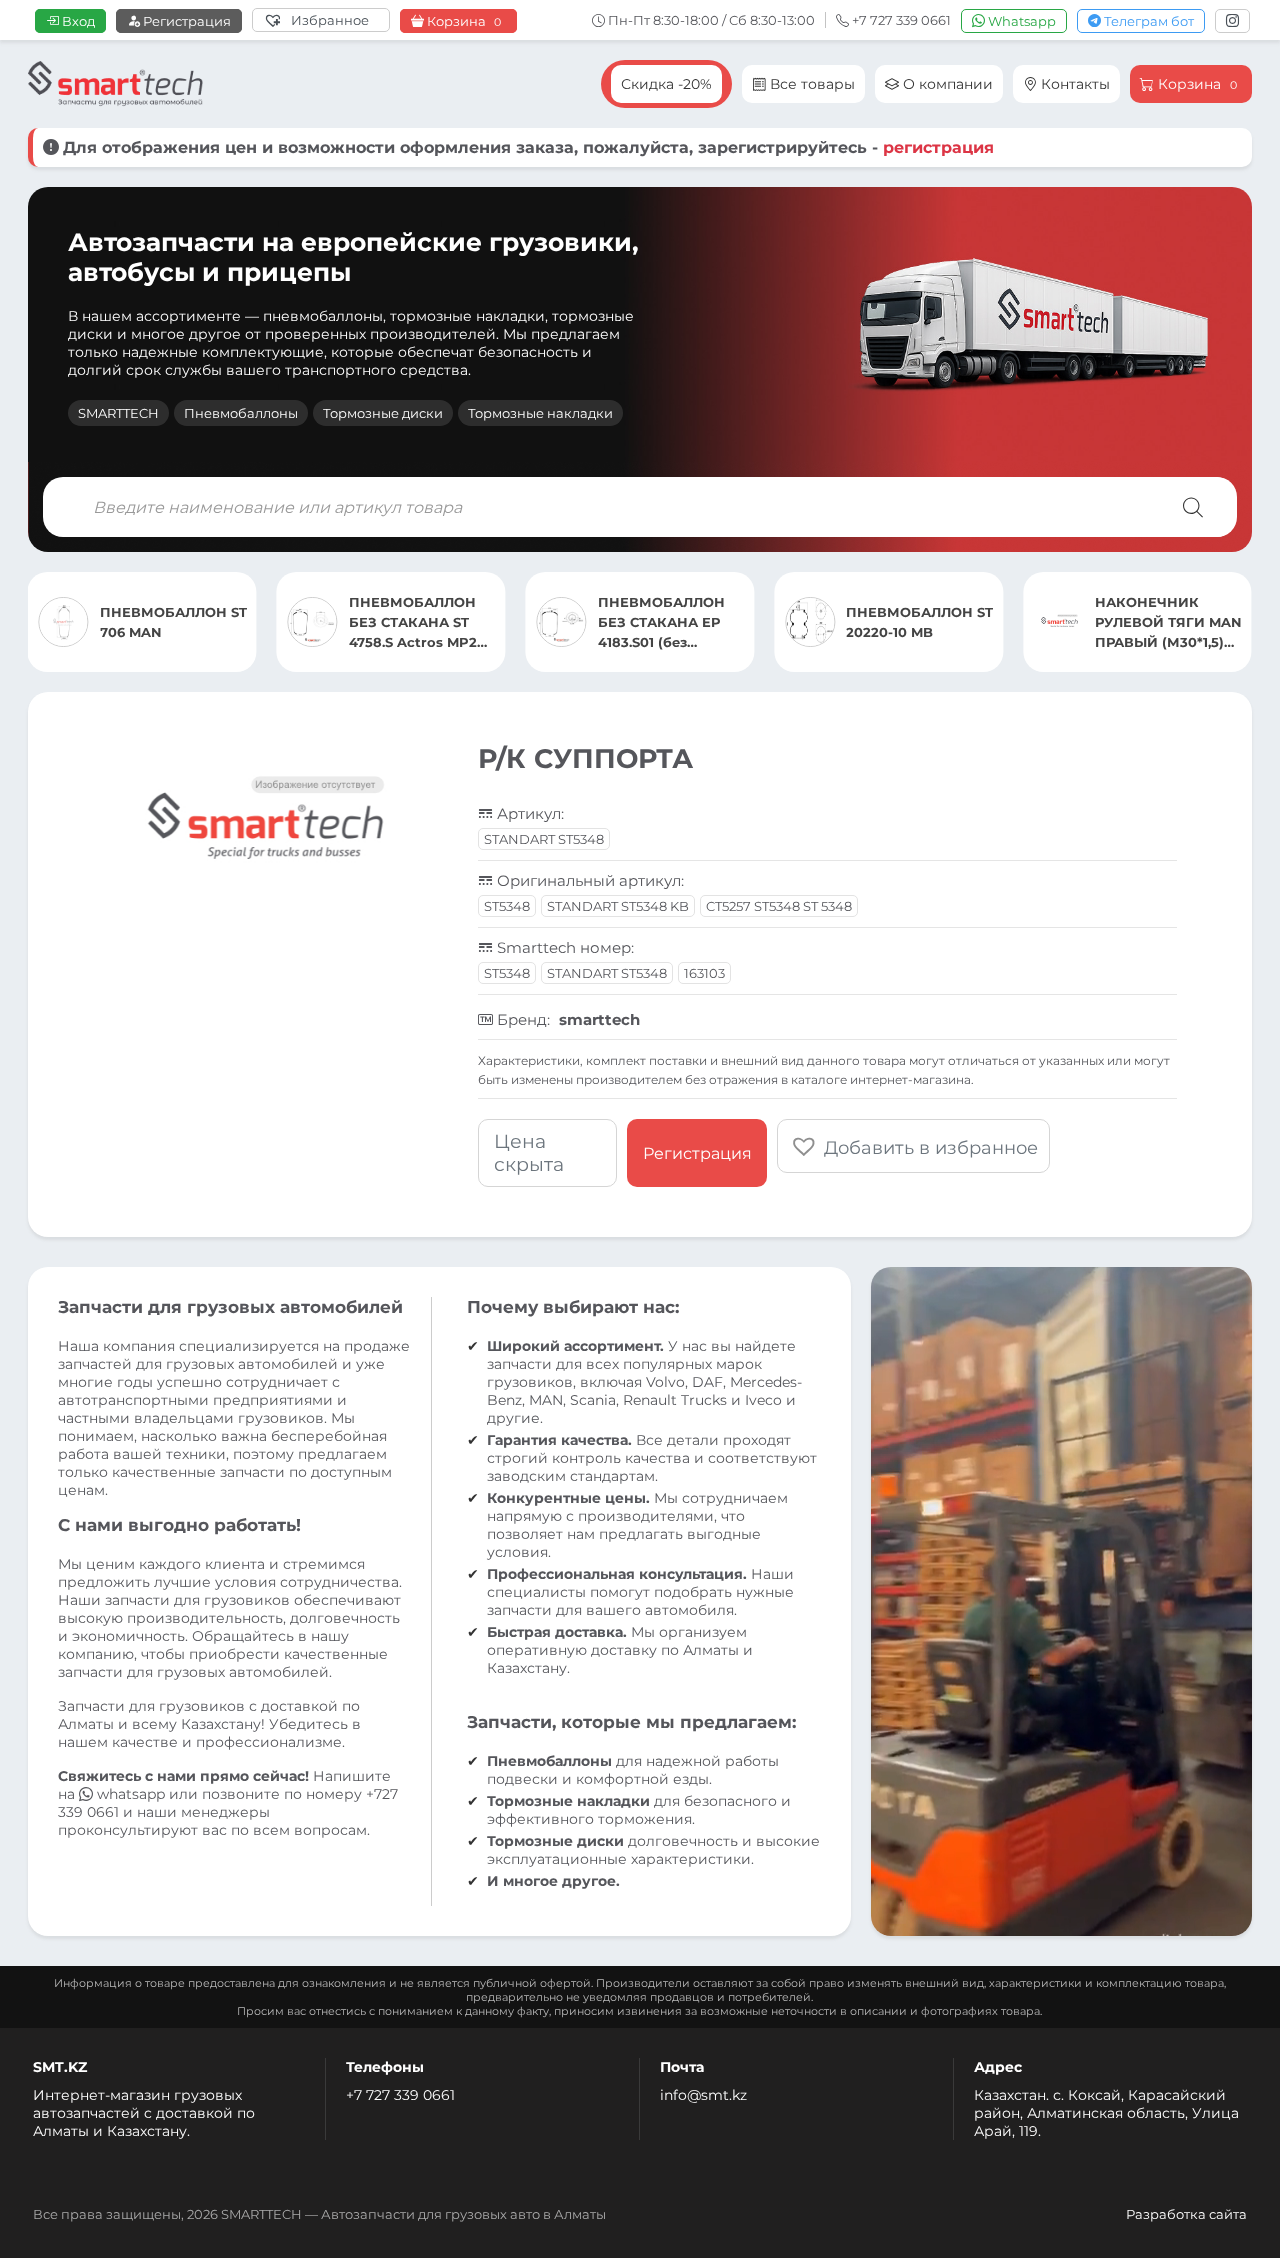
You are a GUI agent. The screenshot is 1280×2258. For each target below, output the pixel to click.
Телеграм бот (1147, 21)
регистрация (938, 147)
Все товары (810, 84)
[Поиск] (1193, 507)
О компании (946, 84)
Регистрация (185, 21)
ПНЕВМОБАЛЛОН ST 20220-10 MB (919, 622)
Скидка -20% (666, 84)
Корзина (462, 21)
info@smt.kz (703, 2095)
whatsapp (131, 1794)
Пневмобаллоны (241, 413)
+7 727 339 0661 (400, 2095)
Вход (77, 21)
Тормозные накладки (540, 413)
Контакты (1073, 84)
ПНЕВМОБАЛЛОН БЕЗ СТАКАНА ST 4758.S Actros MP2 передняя (413, 623)
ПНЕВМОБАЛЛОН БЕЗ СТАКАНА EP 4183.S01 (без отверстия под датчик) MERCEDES (666, 623)
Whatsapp (1020, 21)
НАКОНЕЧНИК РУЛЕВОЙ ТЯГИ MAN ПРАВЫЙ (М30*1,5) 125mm (1168, 623)
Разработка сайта (1186, 2214)
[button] (913, 1146)
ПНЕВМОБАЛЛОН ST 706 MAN (173, 622)
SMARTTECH (118, 413)
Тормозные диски (383, 413)
